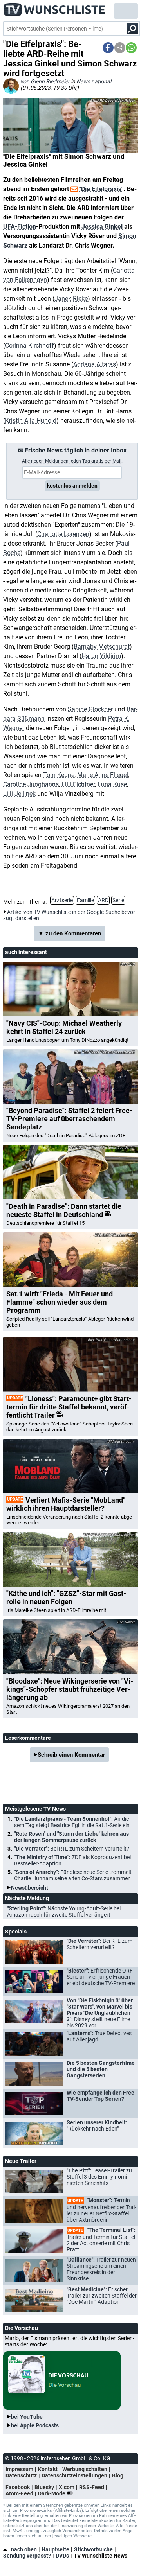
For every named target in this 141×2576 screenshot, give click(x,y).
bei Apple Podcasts (35, 2425)
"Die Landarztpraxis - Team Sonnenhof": (72, 1822)
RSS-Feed (92, 2487)
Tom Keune (59, 775)
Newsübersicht (30, 1888)
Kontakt (48, 2469)
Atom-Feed (19, 2493)
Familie (85, 900)
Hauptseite (55, 2549)
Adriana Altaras (95, 364)
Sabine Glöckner (90, 709)
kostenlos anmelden (72, 486)
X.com (67, 2487)
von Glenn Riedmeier (45, 81)
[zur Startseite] (55, 8)
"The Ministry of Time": (72, 1860)
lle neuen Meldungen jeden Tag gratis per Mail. (72, 461)
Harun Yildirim (101, 656)
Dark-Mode (52, 2493)
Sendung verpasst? (27, 2556)
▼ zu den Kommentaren (70, 933)
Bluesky (44, 2487)
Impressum (19, 2469)
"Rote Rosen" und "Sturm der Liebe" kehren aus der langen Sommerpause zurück (71, 1837)
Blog (118, 2475)
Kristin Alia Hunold (31, 421)
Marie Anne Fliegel (103, 775)
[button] (108, 48)
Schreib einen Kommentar (71, 1755)
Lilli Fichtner (78, 784)
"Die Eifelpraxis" (101, 189)
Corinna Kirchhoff (30, 346)
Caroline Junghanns (31, 784)
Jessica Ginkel (102, 227)
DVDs (62, 2556)
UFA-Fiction (20, 227)
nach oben (24, 2549)
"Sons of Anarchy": (73, 1875)
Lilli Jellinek (19, 794)
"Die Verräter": (72, 1849)
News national (94, 81)
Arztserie (62, 900)
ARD (103, 900)
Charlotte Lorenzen (63, 534)
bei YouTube (27, 2417)
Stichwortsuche (93, 2549)
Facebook (18, 2487)
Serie (118, 900)
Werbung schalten (85, 2469)
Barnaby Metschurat (102, 647)
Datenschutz (21, 2475)
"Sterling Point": (64, 1912)
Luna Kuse (112, 784)
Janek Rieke (71, 299)
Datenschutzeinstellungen (74, 2475)
